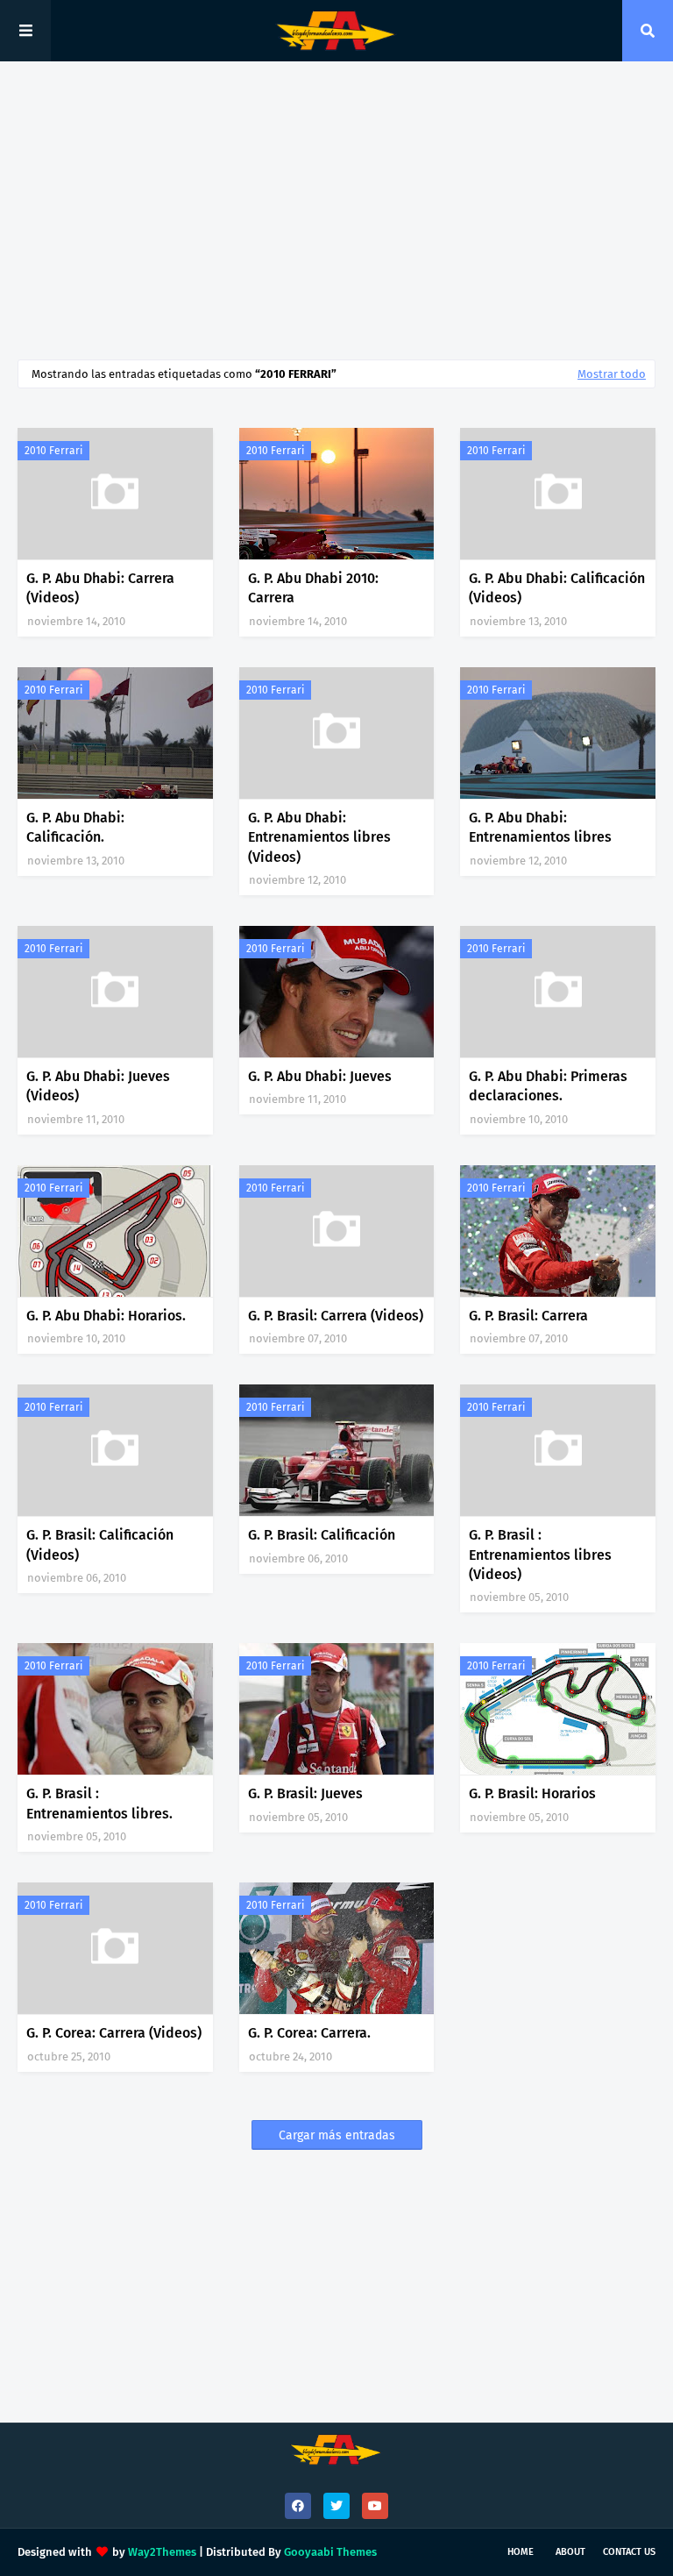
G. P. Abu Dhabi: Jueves (320, 1076)
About (570, 2552)
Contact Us (629, 2552)
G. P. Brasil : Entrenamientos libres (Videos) (540, 1555)
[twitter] (336, 2506)
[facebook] (298, 2506)
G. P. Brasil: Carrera (528, 1316)
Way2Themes (162, 2552)
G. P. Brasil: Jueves (305, 1793)
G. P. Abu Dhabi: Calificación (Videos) (557, 588)
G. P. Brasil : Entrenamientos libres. (99, 1803)
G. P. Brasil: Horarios (532, 1793)
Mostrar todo (612, 374)
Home (521, 2552)
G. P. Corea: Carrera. (309, 2033)
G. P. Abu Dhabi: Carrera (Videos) (100, 588)
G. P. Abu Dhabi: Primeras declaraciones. (548, 1086)
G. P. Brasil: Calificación (322, 1535)
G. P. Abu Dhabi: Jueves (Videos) (98, 1086)
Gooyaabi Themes (330, 2552)
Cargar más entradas (337, 2135)
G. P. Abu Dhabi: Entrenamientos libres (540, 827)
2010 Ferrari (53, 451)
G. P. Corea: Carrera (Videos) (114, 2033)
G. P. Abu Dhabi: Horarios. (106, 1316)
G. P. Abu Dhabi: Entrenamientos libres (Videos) (319, 837)
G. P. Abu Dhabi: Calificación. (75, 827)
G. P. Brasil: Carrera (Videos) (336, 1316)
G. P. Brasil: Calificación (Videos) (100, 1544)
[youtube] (375, 2506)
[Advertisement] (336, 210)
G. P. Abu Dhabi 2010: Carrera (313, 588)
